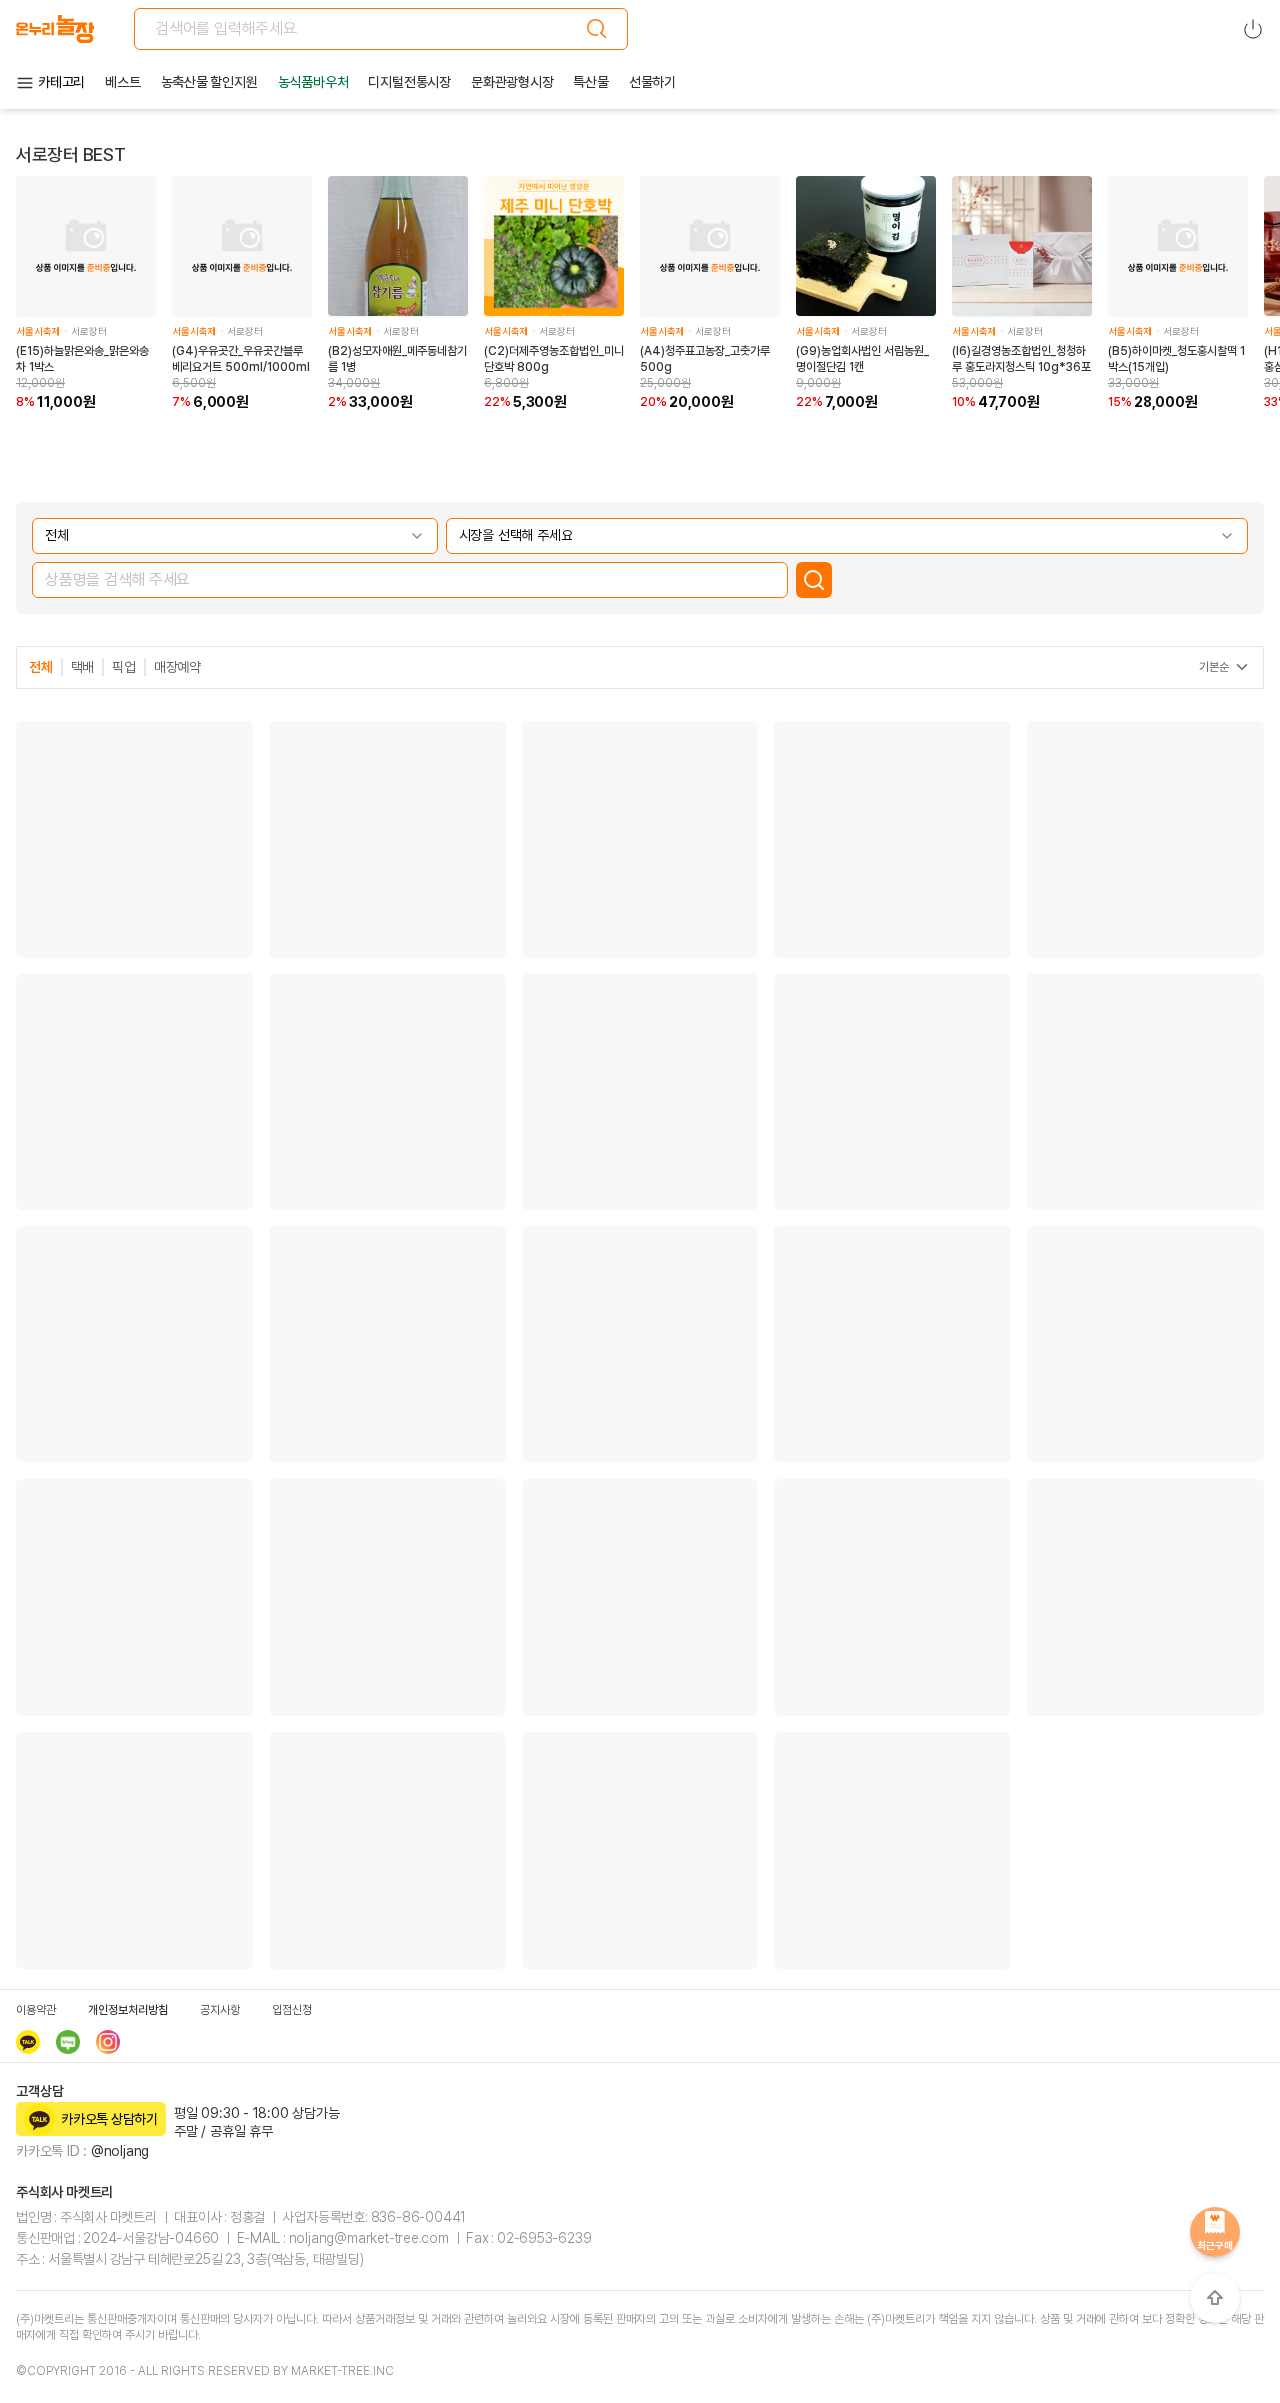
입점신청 (292, 2010)
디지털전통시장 (409, 82)
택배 (83, 667)
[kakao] (28, 2042)
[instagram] (108, 2042)
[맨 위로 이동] (1215, 2298)
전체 (41, 667)
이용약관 (36, 2010)
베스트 (122, 82)
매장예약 (177, 667)
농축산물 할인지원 (209, 82)
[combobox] (235, 536)
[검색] (597, 29)
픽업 (124, 667)
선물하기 (652, 82)
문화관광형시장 (512, 82)
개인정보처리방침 (128, 2010)
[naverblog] (68, 2042)
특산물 (590, 82)
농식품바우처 (313, 82)
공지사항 (220, 2010)
